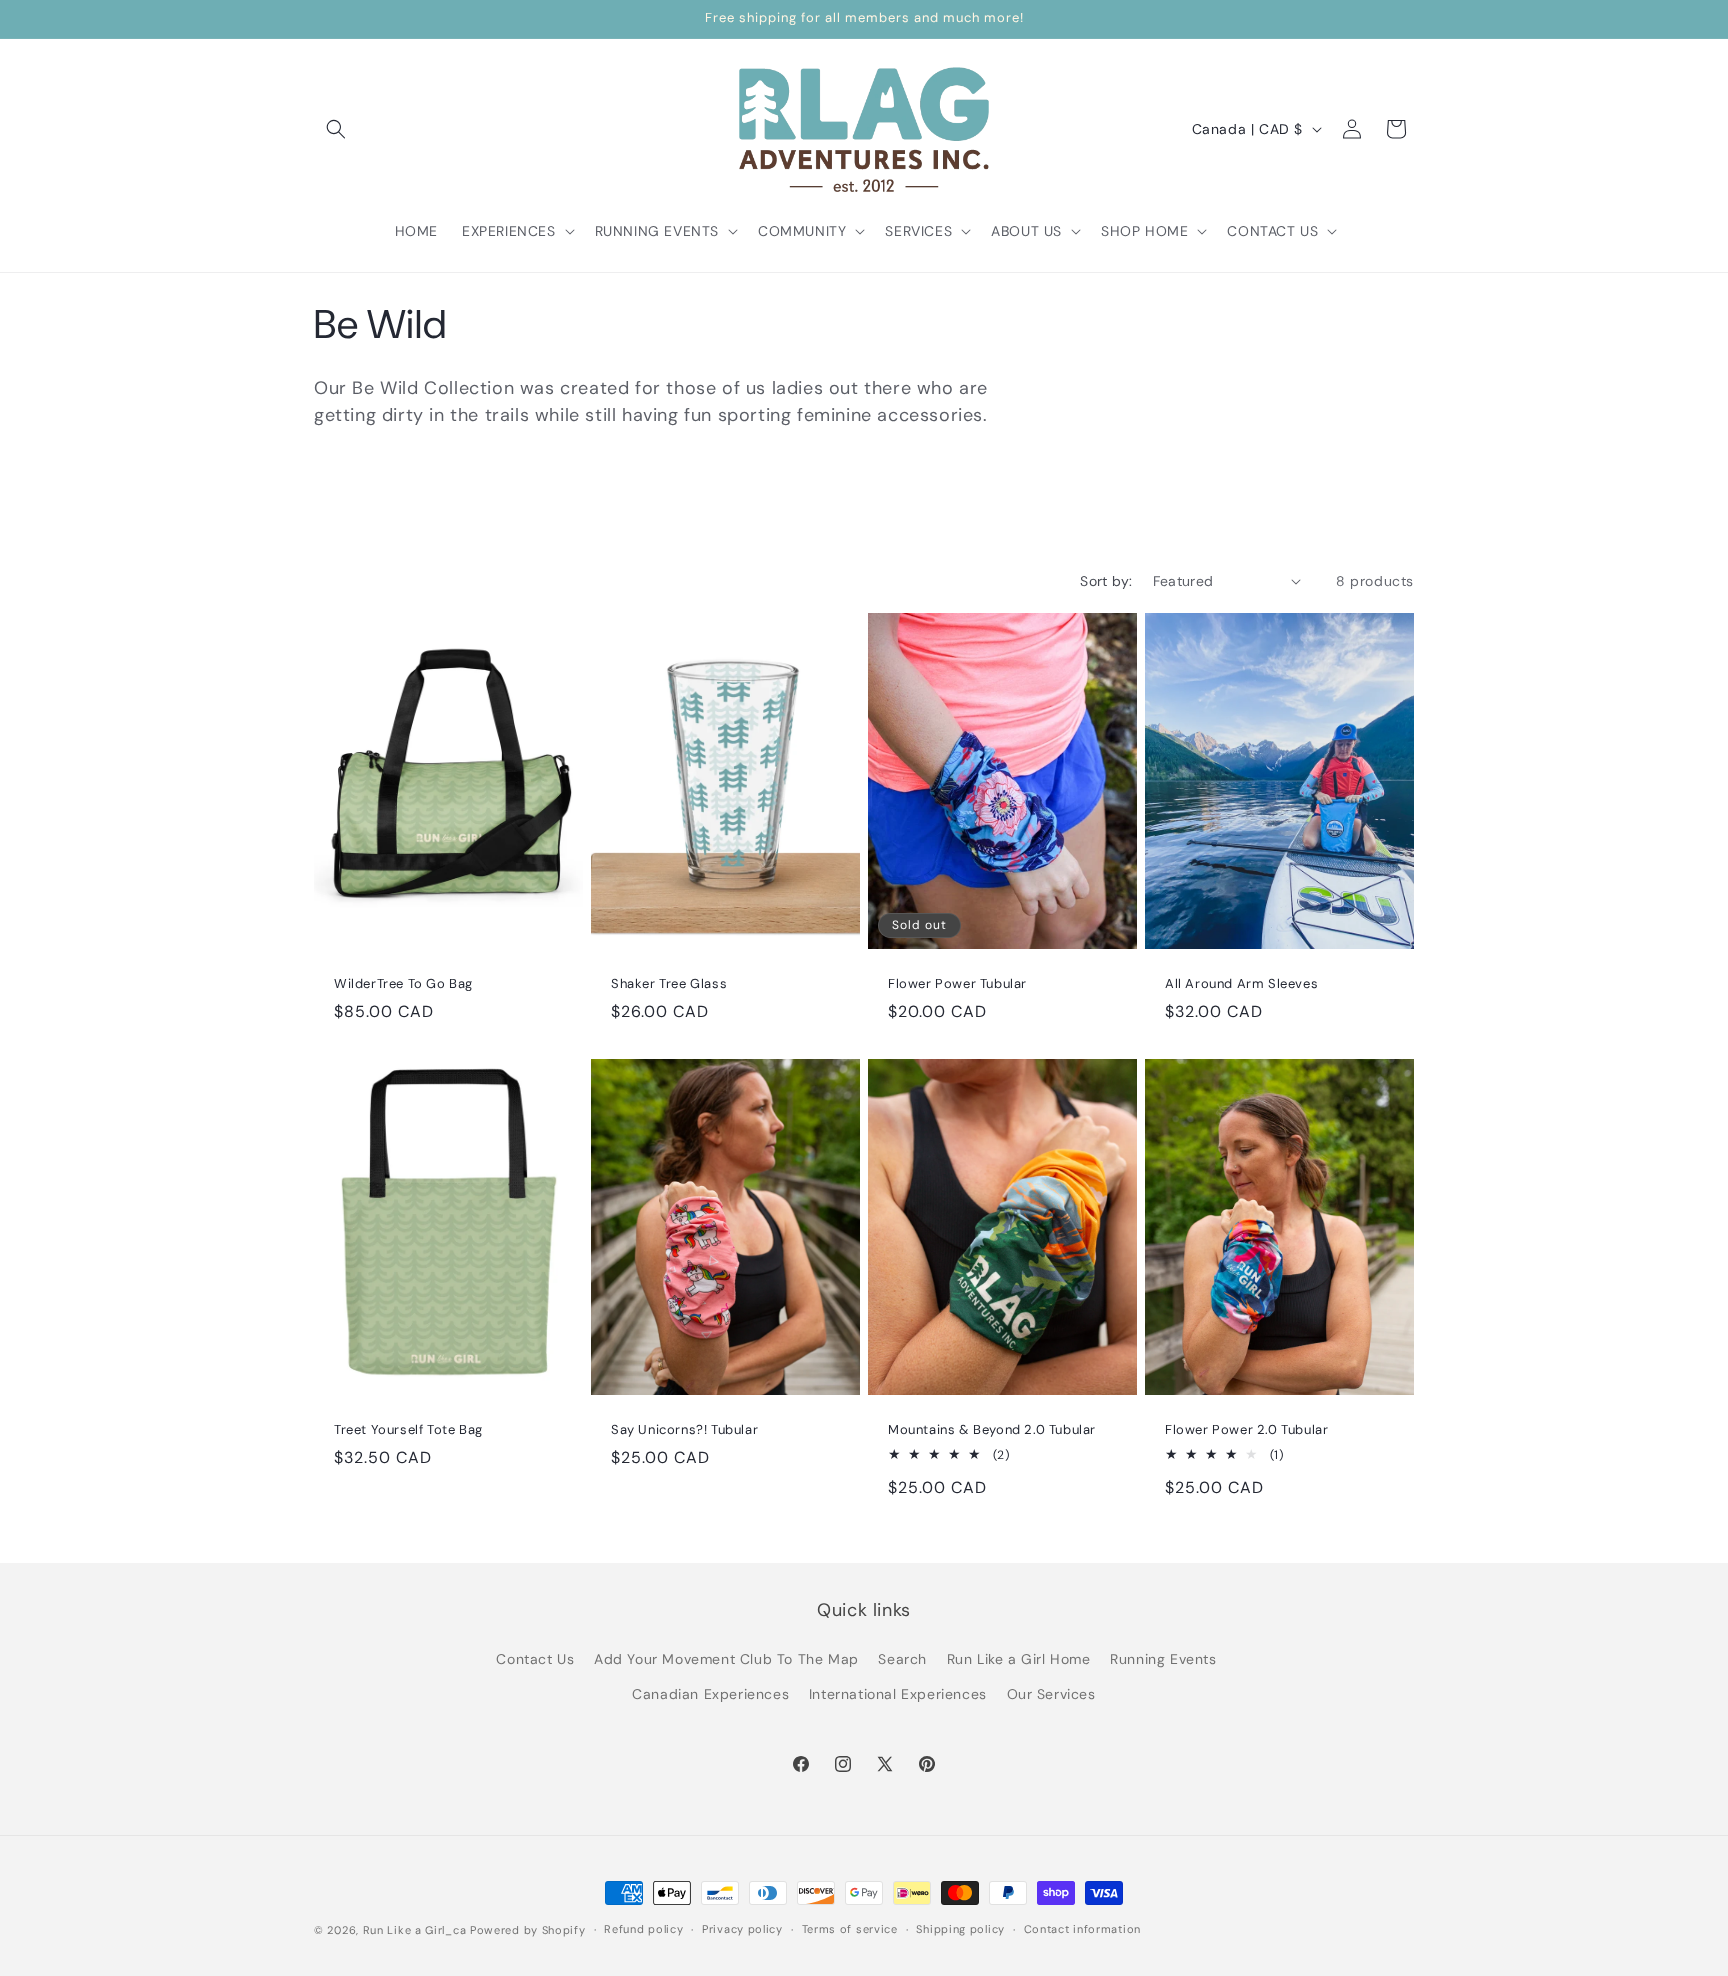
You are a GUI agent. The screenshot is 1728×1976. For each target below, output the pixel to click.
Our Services (1051, 1694)
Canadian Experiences (710, 1694)
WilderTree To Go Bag (403, 984)
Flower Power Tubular (957, 984)
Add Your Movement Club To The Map (726, 1659)
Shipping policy (960, 1929)
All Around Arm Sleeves (1241, 984)
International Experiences (898, 1694)
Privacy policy (742, 1929)
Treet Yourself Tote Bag (408, 1430)
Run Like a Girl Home (1019, 1659)
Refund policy (643, 1929)
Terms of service (850, 1929)
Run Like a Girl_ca (415, 1930)
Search (902, 1659)
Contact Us (535, 1659)
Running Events (1163, 1659)
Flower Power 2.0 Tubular (1246, 1430)
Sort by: (1106, 581)
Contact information (1082, 1929)
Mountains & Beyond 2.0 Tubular (992, 1430)
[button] (336, 129)
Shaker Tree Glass (669, 984)
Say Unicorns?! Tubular (684, 1430)
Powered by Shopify (528, 1930)
